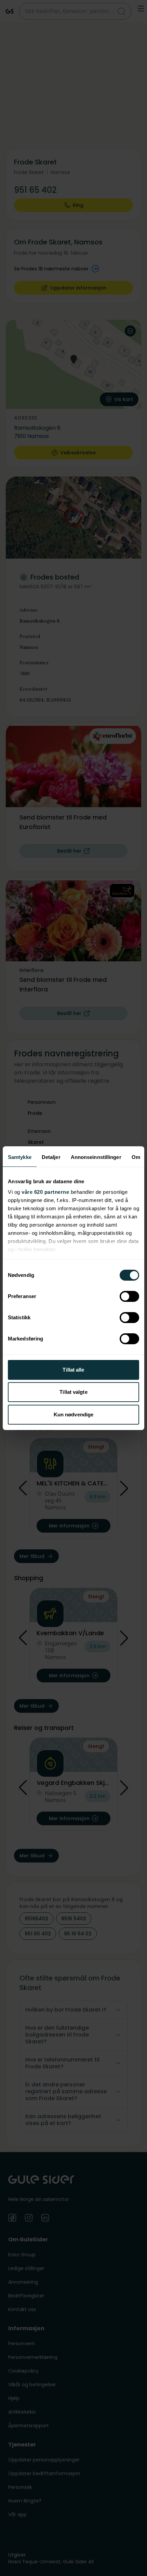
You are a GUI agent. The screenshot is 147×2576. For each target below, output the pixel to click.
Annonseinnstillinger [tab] (96, 1157)
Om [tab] (136, 1157)
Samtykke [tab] (20, 1157)
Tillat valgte (73, 1392)
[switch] (129, 1296)
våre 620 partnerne (45, 1192)
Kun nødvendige (73, 1414)
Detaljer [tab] (51, 1157)
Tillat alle (73, 1370)
